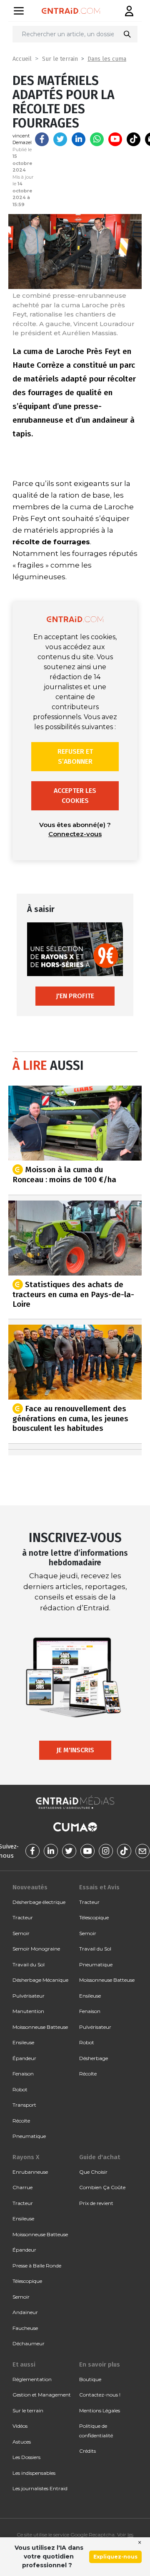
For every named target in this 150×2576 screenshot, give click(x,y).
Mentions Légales (100, 2410)
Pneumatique (29, 2136)
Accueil (22, 59)
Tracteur (23, 1917)
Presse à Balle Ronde (37, 2266)
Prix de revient (96, 2203)
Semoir (21, 1933)
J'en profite (75, 996)
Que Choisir (93, 2172)
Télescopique (94, 1917)
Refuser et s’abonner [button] (75, 756)
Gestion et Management (42, 2395)
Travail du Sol (29, 1964)
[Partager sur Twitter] (60, 139)
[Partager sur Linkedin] (79, 139)
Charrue (22, 2187)
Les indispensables (34, 2473)
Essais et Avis (99, 1887)
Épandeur (24, 2058)
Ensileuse (23, 2042)
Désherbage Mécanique (40, 1980)
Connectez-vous (75, 834)
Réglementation (32, 2379)
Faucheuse (25, 2328)
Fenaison (23, 2074)
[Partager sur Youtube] (115, 139)
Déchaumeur (29, 2343)
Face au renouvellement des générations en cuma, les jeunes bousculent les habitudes (70, 1418)
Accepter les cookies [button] (75, 796)
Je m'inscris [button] (75, 1750)
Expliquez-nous (115, 2557)
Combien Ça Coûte (102, 2187)
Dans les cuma (107, 59)
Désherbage (94, 2058)
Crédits (87, 2451)
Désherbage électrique (39, 1902)
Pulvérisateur (29, 1996)
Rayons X (26, 2157)
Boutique (90, 2379)
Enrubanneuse (30, 2172)
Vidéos (20, 2426)
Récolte (21, 2121)
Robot (20, 2089)
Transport (24, 2105)
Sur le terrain (60, 59)
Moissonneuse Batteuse (40, 2027)
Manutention (28, 2011)
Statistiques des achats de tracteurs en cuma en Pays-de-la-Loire (73, 1294)
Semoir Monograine (36, 1949)
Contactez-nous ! (100, 2395)
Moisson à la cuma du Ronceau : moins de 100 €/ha (64, 1175)
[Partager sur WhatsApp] (97, 139)
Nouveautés (30, 1887)
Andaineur (25, 2312)
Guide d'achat (100, 2157)
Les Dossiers (26, 2457)
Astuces (22, 2442)
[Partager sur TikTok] (134, 139)
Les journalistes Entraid (40, 2488)
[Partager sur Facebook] (42, 139)
